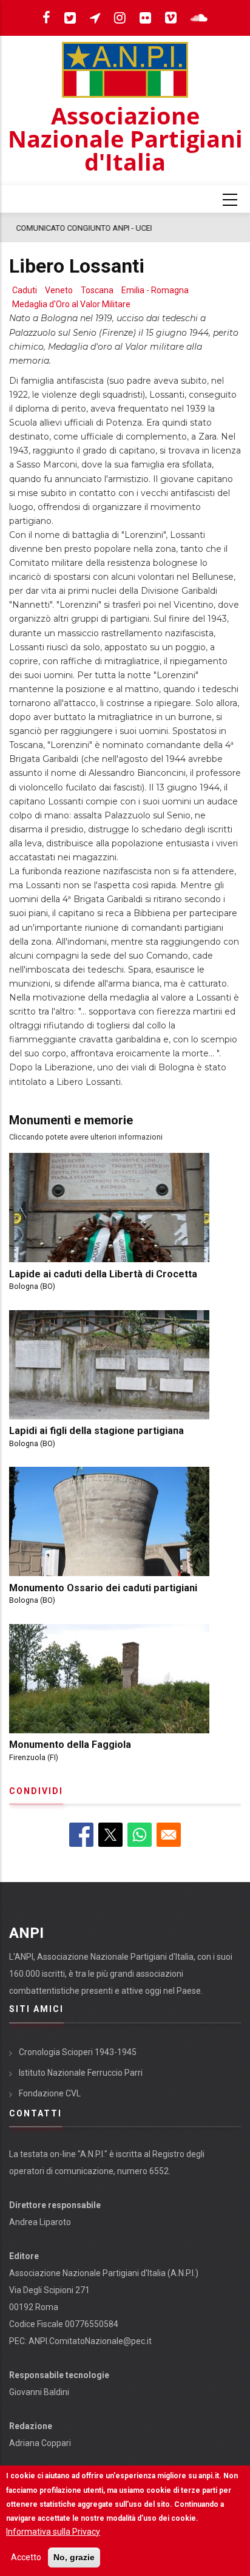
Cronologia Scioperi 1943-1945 (78, 2052)
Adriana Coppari (40, 2443)
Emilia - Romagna (155, 290)
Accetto (26, 2557)
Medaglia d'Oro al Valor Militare (71, 304)
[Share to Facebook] (81, 1835)
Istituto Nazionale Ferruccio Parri (81, 2073)
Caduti (25, 290)
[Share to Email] (169, 1835)
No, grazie (74, 2557)
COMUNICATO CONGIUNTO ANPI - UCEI (83, 228)
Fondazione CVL (50, 2093)
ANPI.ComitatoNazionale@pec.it (90, 2341)
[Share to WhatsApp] (140, 1835)
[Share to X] (110, 1835)
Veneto (59, 290)
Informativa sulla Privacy (53, 2532)
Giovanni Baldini (39, 2392)
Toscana (97, 290)
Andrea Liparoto (40, 2222)
